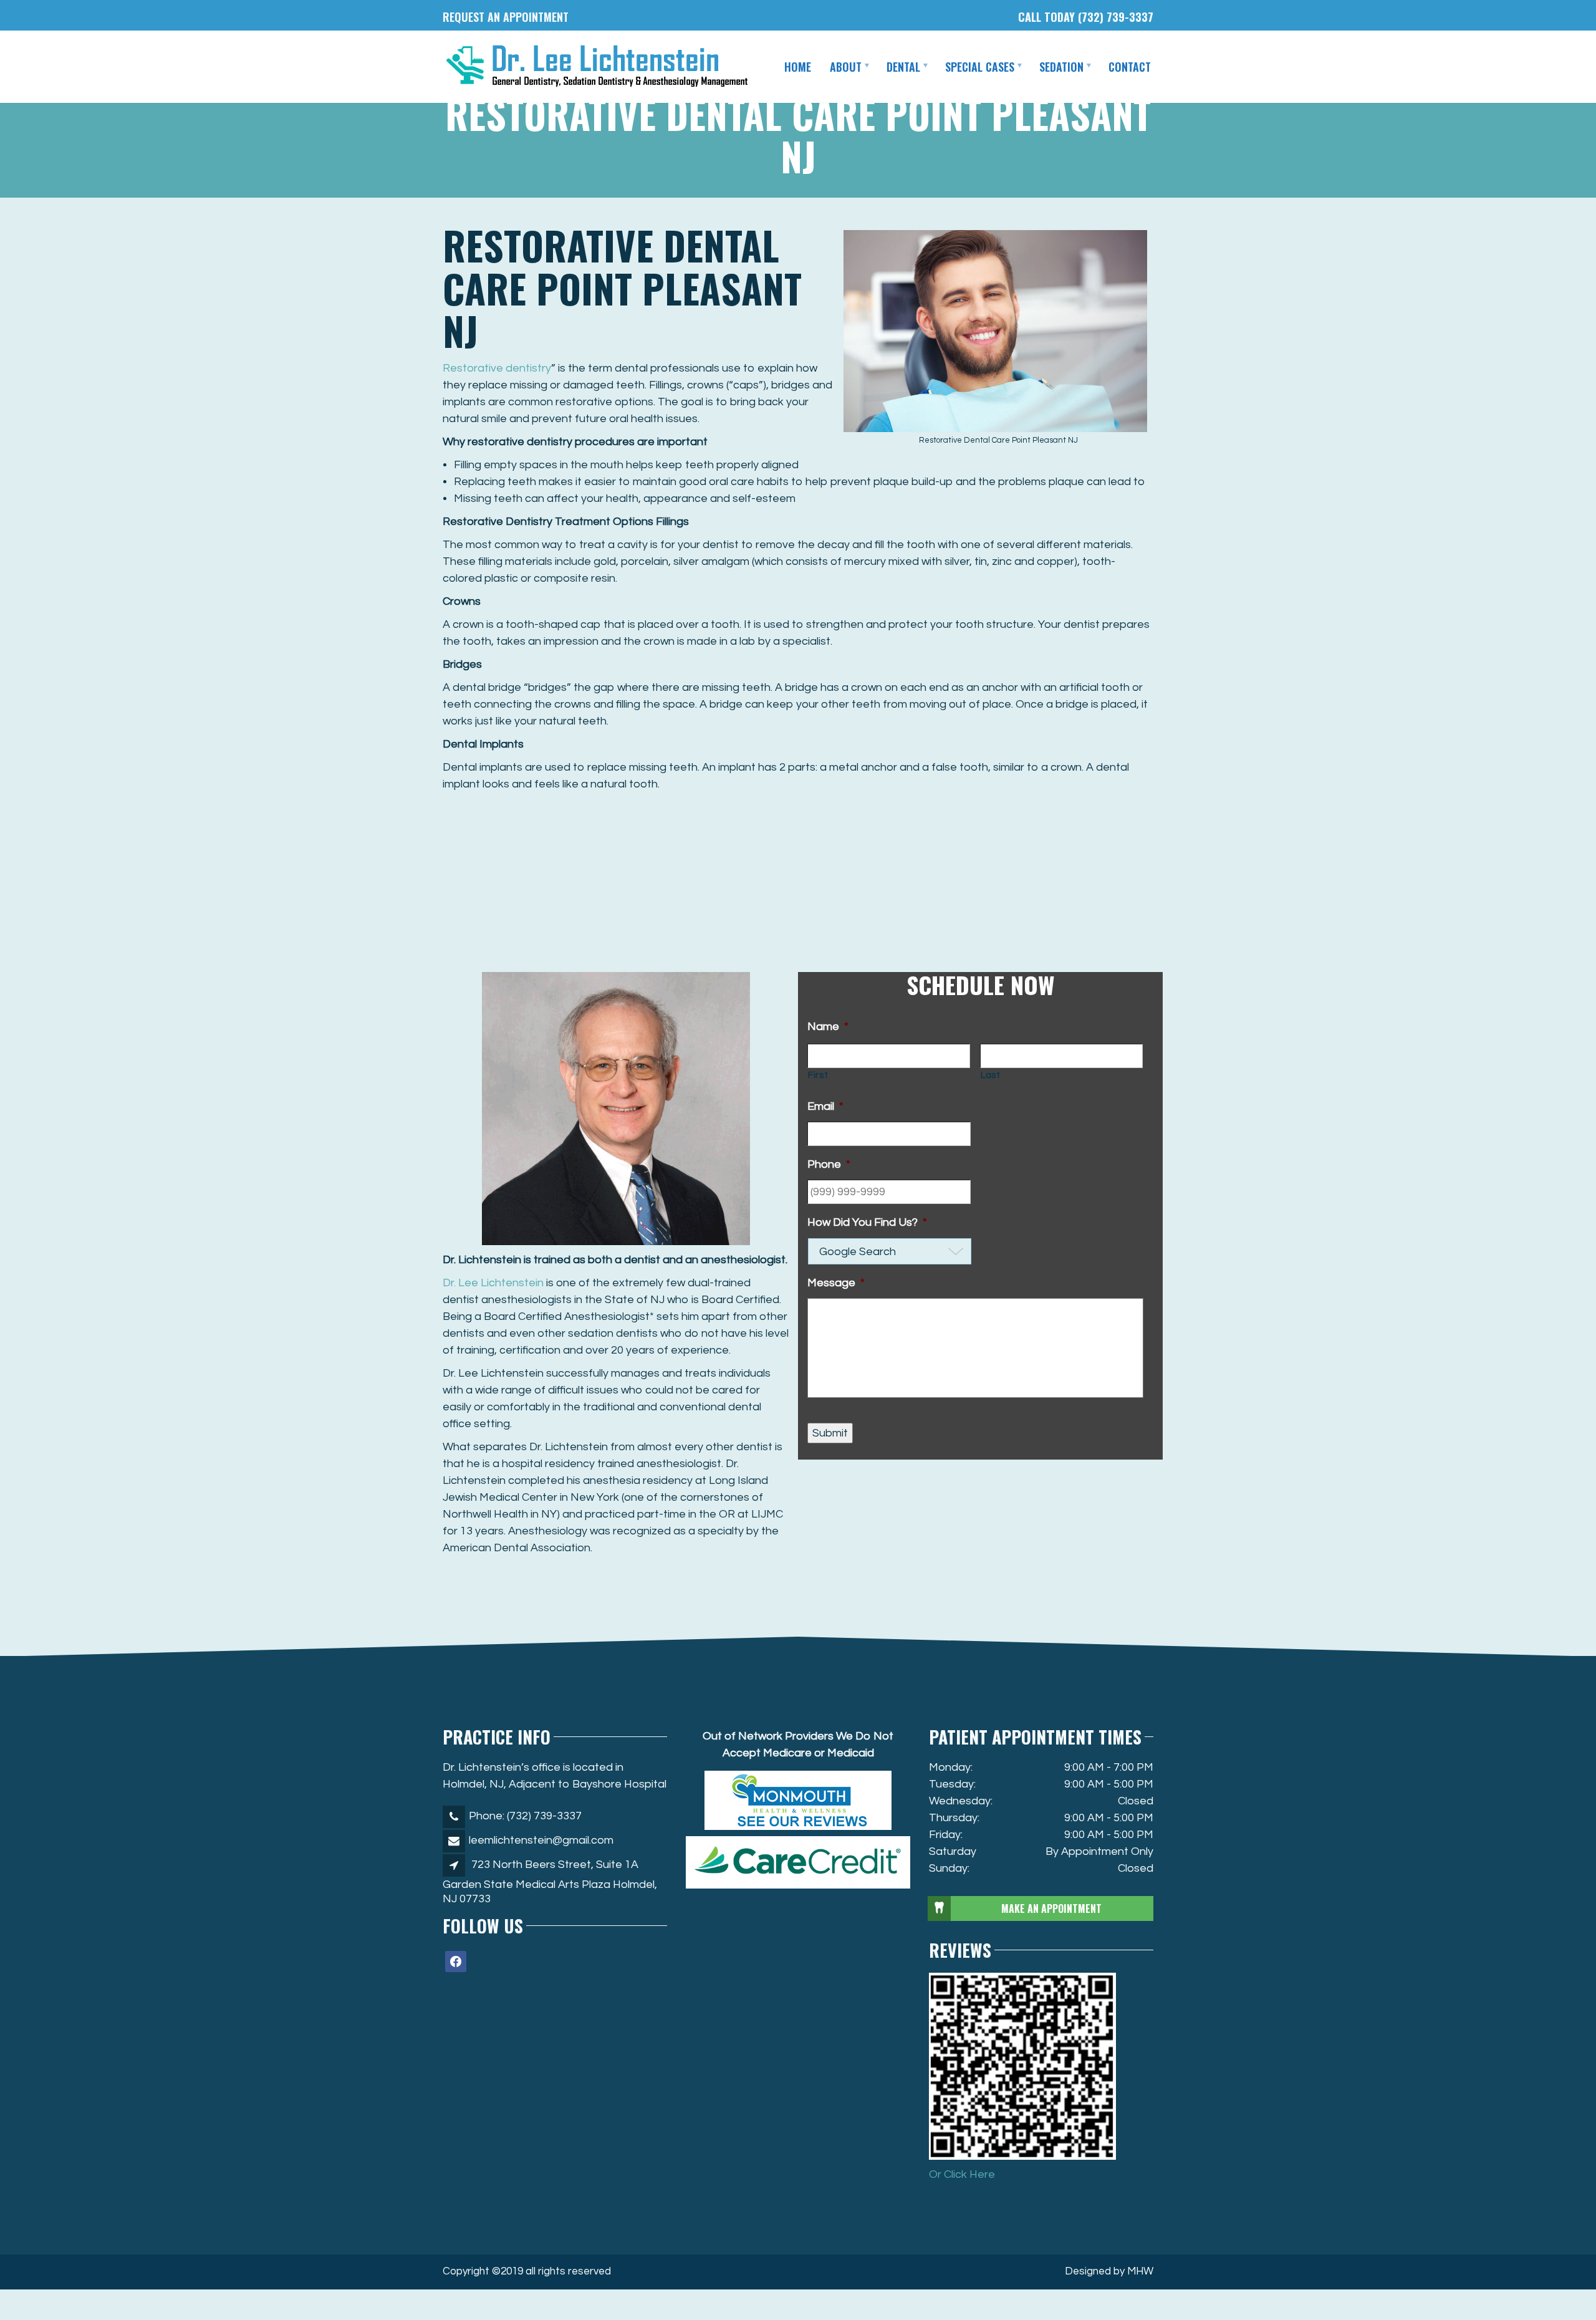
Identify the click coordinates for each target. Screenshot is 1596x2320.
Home (798, 67)
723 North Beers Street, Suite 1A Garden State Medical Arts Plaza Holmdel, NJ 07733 (550, 1882)
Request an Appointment (506, 17)
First (818, 1075)
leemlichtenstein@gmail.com (541, 1840)
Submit (830, 1433)
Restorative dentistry (497, 368)
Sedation (1061, 67)
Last (991, 1075)
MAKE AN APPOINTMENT (1051, 1908)
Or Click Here (962, 2174)
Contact (1130, 67)
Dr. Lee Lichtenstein (493, 1283)
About (846, 67)
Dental (903, 67)
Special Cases (980, 67)
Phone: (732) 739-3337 (525, 1816)
